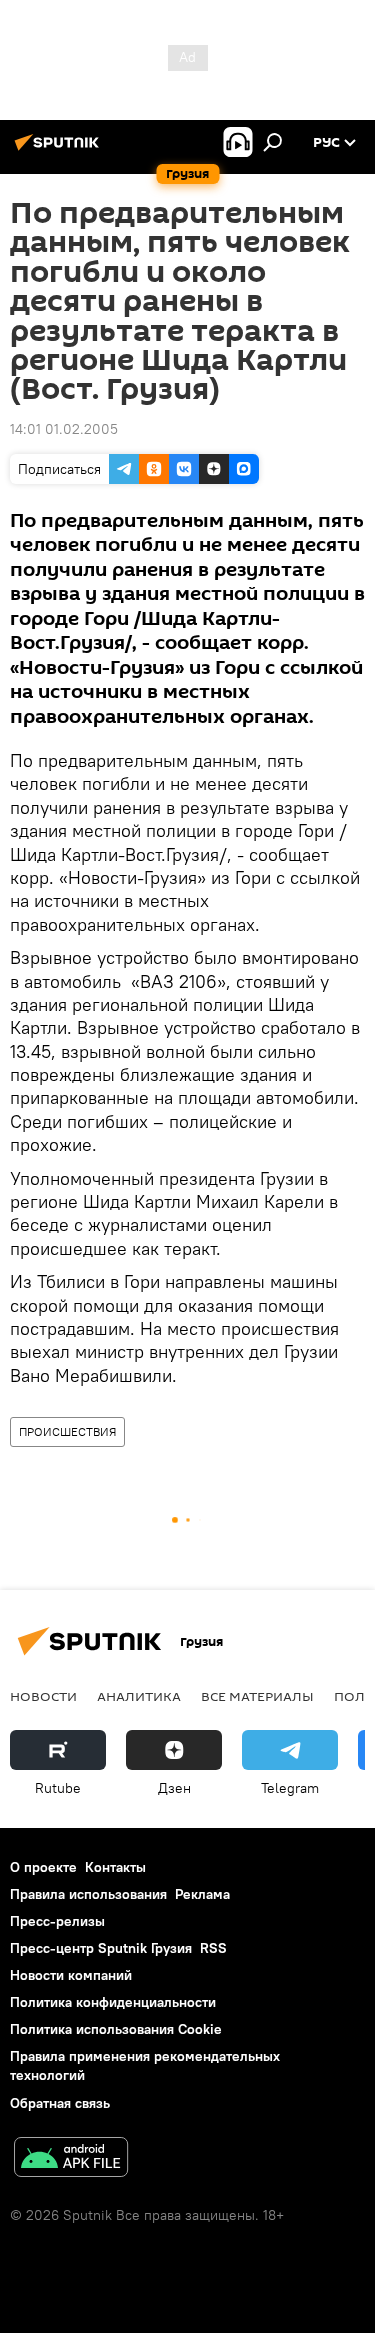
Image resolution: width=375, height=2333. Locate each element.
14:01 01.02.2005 (64, 429)
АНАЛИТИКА (139, 1696)
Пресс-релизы (57, 1921)
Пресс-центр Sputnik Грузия (101, 1948)
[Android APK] (71, 2159)
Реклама (202, 1894)
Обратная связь (60, 2103)
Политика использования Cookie (116, 2029)
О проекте (43, 1867)
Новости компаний (71, 1975)
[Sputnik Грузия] (60, 150)
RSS (213, 1948)
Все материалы (257, 1696)
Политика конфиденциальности (113, 2002)
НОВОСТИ (43, 1696)
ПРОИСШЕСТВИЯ (67, 1431)
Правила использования (88, 1894)
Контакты (115, 1867)
